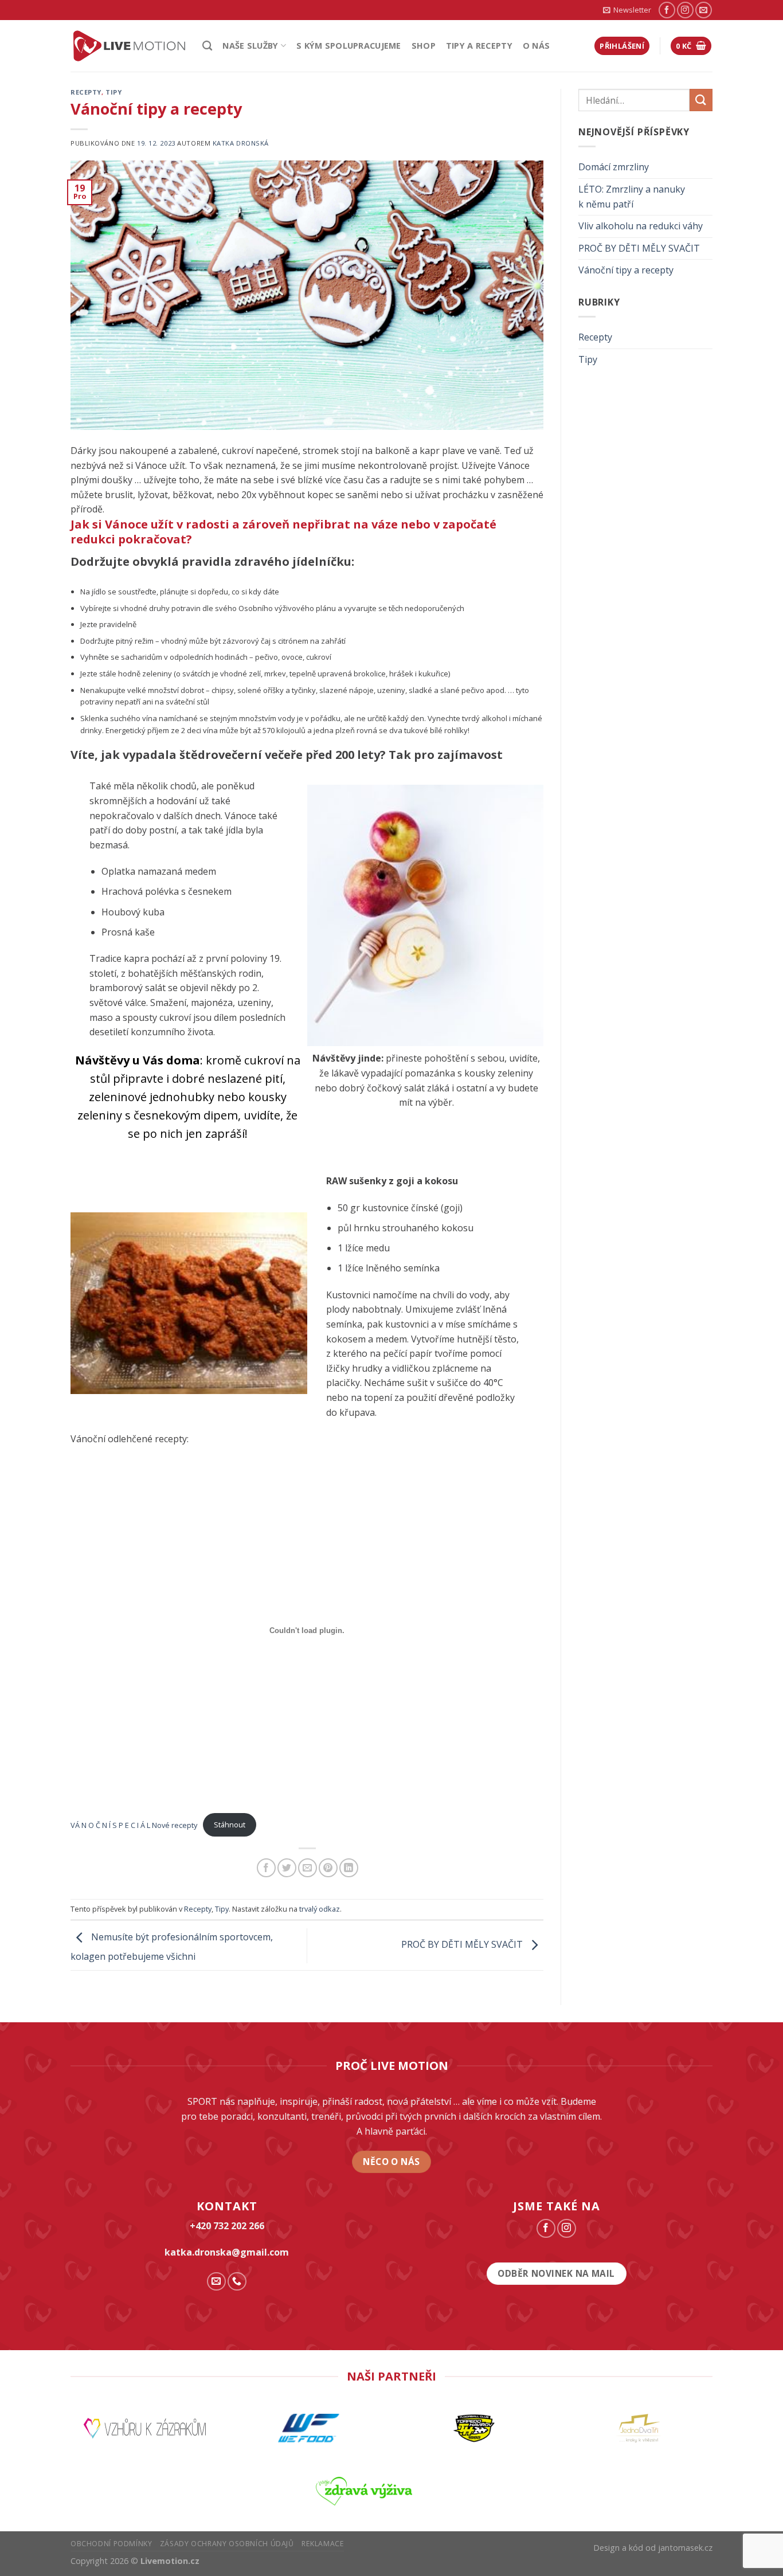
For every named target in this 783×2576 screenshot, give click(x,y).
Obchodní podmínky (111, 2544)
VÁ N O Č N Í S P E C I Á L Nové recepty (134, 1825)
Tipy (113, 92)
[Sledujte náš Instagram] (685, 10)
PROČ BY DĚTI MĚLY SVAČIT (463, 1945)
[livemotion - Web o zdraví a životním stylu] (128, 46)
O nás (536, 46)
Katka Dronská (241, 143)
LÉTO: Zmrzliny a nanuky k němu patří (632, 197)
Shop (424, 46)
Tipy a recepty (479, 46)
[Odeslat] (701, 100)
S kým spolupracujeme (349, 46)
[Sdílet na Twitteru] (287, 1868)
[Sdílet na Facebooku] (266, 1868)
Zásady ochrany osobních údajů (227, 2544)
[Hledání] (207, 46)
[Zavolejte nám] (237, 2282)
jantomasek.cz (685, 2548)
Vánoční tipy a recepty (626, 270)
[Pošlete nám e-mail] (704, 10)
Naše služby (250, 46)
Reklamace (323, 2544)
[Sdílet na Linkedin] (349, 1868)
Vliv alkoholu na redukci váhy (641, 226)
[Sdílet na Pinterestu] (328, 1868)
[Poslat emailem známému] (308, 1868)
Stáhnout (230, 1825)
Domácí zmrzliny (614, 167)
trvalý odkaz (320, 1909)
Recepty (86, 92)
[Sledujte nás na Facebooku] (667, 10)
